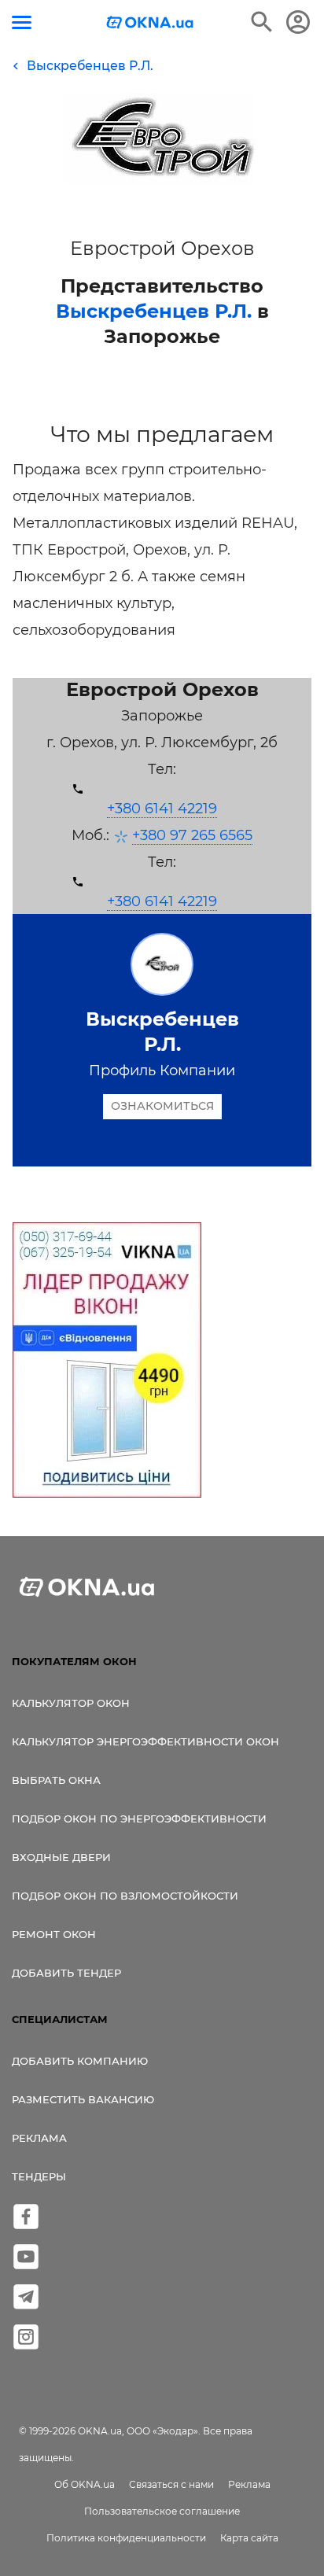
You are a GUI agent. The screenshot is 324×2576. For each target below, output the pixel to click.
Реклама (39, 2138)
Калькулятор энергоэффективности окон (145, 1741)
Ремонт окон (54, 1934)
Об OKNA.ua (85, 2484)
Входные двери (61, 1857)
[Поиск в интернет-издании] (262, 22)
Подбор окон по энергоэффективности (139, 1819)
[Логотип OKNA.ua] (150, 24)
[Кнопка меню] (22, 22)
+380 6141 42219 (162, 809)
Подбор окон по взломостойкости (125, 1896)
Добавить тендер (66, 1973)
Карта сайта (249, 2538)
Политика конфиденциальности (126, 2538)
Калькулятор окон (71, 1703)
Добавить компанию (80, 2061)
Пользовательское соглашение (162, 2511)
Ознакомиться (162, 1106)
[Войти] (298, 22)
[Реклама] (107, 1362)
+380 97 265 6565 (192, 835)
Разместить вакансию (83, 2099)
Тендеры (39, 2176)
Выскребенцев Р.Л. (154, 311)
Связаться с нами (171, 2484)
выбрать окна (56, 1780)
